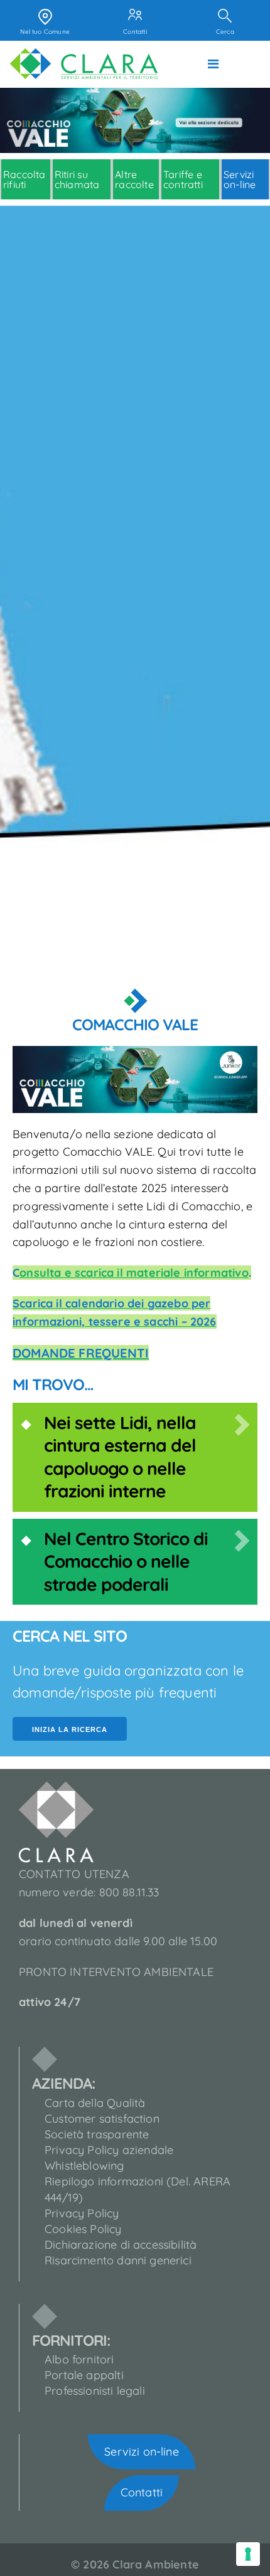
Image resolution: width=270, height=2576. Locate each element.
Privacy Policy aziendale (109, 2150)
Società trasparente (97, 2134)
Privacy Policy (82, 2213)
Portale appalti (84, 2375)
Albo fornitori (79, 2359)
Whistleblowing (84, 2166)
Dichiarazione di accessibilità (121, 2245)
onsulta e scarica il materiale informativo (134, 1273)
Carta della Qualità (95, 2103)
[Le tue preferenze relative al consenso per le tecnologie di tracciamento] (248, 2554)
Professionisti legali (95, 2391)
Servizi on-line (142, 2452)
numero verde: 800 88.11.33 (89, 1892)
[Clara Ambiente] (85, 64)
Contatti (142, 2492)
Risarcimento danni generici (118, 2260)
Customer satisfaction (102, 2119)
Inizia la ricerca (70, 1729)
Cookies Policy (83, 2229)
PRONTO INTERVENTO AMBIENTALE (116, 1972)
